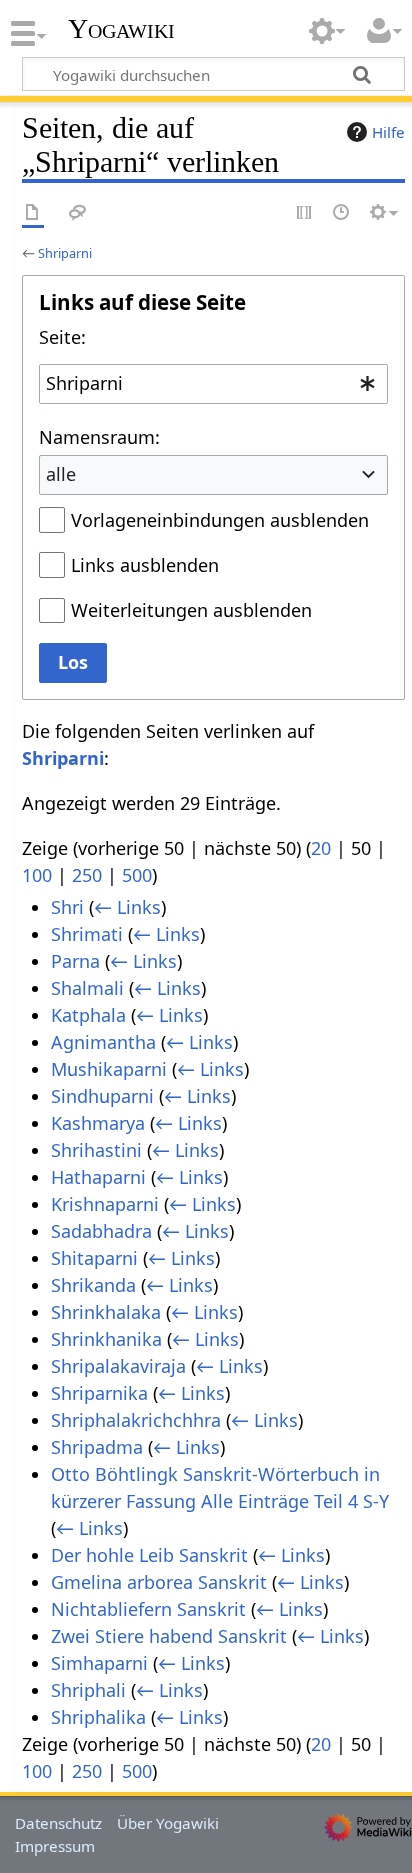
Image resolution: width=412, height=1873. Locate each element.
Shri (67, 907)
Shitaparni (94, 1258)
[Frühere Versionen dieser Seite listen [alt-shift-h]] (342, 213)
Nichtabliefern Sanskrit (148, 1609)
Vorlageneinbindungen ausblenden (220, 520)
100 (37, 875)
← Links (127, 907)
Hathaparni (98, 1177)
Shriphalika (98, 1717)
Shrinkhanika (106, 1339)
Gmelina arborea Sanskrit (159, 1582)
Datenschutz (58, 1823)
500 (137, 875)
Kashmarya (98, 1123)
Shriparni (65, 253)
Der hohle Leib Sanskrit (149, 1555)
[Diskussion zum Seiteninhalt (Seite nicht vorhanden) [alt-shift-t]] (78, 213)
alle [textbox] (61, 474)
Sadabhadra (101, 1231)
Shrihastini (96, 1150)
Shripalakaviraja (118, 1366)
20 (321, 848)
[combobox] (213, 384)
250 (87, 875)
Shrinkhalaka (106, 1312)
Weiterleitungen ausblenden (191, 610)
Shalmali (87, 988)
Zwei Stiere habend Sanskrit (169, 1636)
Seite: (62, 337)
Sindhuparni (102, 1096)
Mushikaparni (109, 1069)
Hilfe (388, 132)
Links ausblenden (145, 565)
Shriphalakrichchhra (136, 1420)
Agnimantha (103, 1042)
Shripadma (97, 1447)
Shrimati (87, 934)
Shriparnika (99, 1393)
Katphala (88, 1015)
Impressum (55, 1846)
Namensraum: (99, 437)
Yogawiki (121, 29)
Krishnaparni (105, 1204)
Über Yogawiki (168, 1823)
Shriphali (88, 1690)
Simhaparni (99, 1663)
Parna (75, 961)
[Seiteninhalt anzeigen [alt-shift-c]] (33, 213)
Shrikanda (93, 1285)
